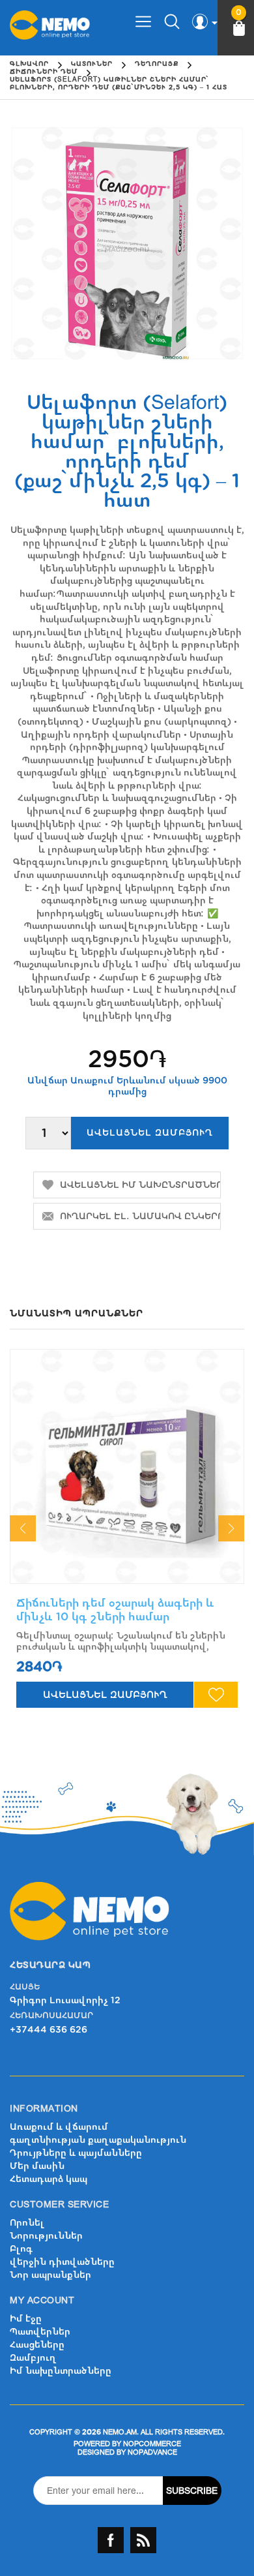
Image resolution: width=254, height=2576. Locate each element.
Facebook (111, 2540)
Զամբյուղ (33, 2358)
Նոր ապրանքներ (50, 2275)
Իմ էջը (26, 2319)
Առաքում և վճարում (59, 2127)
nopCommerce (152, 2444)
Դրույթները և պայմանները (76, 2153)
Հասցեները (37, 2345)
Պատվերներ (40, 2332)
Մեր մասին (37, 2166)
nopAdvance (152, 2452)
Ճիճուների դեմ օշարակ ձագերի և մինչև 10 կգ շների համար (115, 1610)
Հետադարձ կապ (49, 2179)
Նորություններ (46, 2236)
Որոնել (27, 2223)
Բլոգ (21, 2249)
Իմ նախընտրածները (61, 2371)
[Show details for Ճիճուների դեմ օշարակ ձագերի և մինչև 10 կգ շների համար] (127, 1466)
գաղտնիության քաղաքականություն (98, 2140)
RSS (143, 2540)
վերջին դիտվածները (62, 2262)
